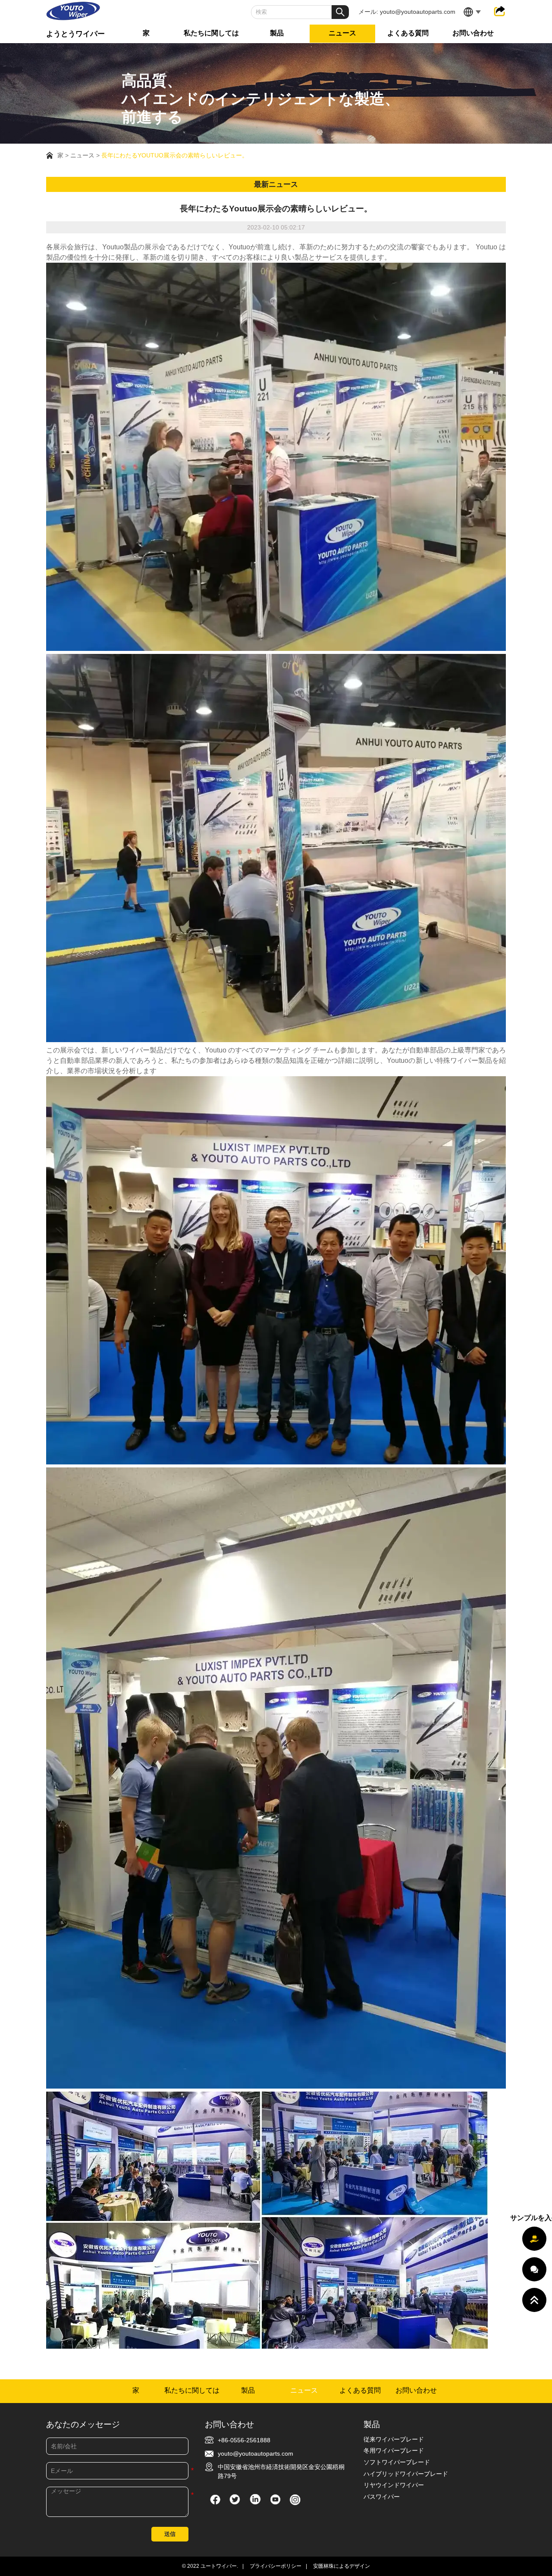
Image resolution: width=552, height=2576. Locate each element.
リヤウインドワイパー (394, 2485)
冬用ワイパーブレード (394, 2450)
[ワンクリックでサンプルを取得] (534, 2239)
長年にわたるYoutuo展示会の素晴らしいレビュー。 (175, 155)
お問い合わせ (473, 33)
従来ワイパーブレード (394, 2439)
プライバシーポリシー (276, 2566)
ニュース (342, 33)
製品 (277, 33)
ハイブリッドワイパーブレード (406, 2474)
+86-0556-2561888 (244, 2440)
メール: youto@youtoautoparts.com (407, 12)
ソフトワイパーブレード (397, 2462)
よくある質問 (408, 33)
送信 (170, 2534)
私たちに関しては (211, 33)
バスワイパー (382, 2497)
